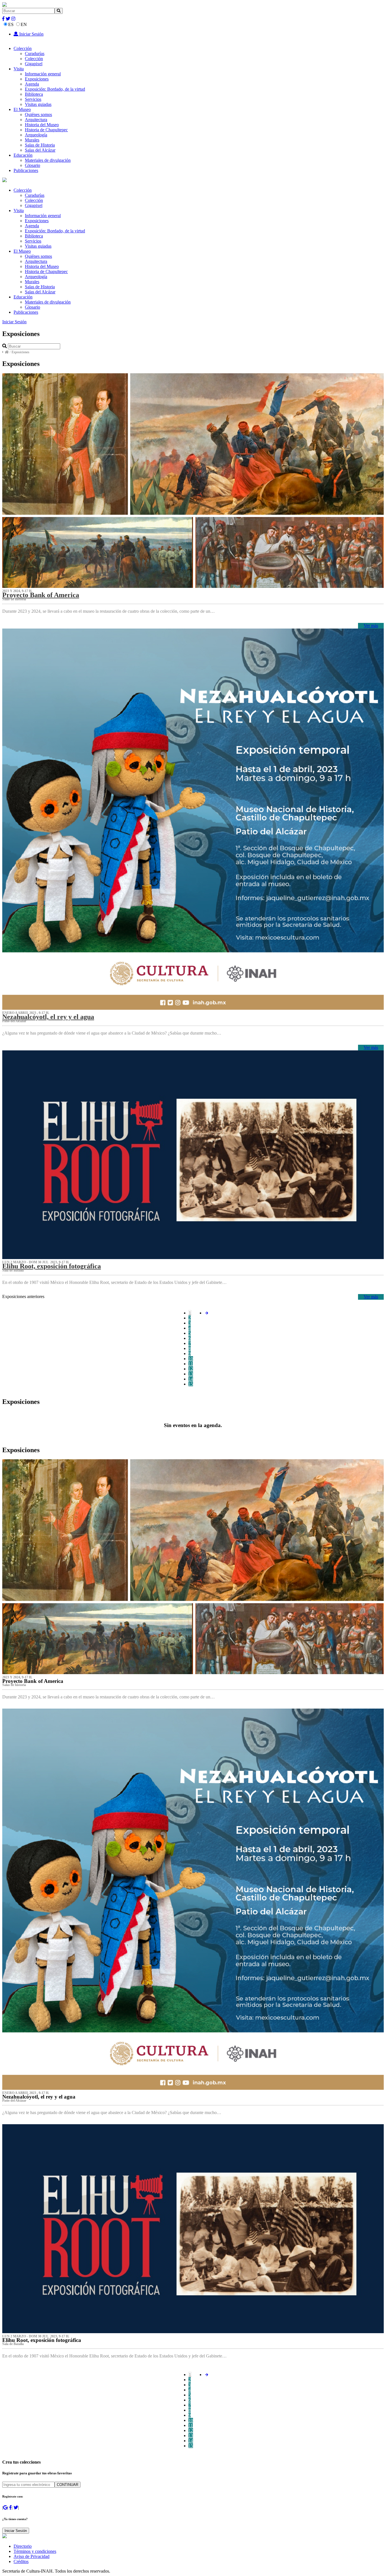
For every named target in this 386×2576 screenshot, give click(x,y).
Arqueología (36, 135)
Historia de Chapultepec (46, 130)
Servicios (33, 99)
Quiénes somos (38, 114)
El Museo (22, 109)
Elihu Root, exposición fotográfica (52, 1266)
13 (191, 1374)
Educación (23, 155)
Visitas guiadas (38, 104)
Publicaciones (26, 170)
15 (191, 1384)
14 (191, 1379)
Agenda (32, 84)
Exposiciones (37, 79)
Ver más (371, 626)
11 (191, 1364)
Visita (19, 69)
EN (24, 24)
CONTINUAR (68, 2485)
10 (191, 1359)
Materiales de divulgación (48, 160)
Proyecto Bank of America (41, 595)
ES (11, 24)
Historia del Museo (42, 125)
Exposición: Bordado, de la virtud (55, 89)
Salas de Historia (40, 145)
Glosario (32, 165)
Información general (43, 74)
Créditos (21, 2561)
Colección (23, 48)
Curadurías (35, 54)
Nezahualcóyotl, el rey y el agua (48, 1017)
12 (191, 1369)
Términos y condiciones (35, 2551)
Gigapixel (34, 64)
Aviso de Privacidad (32, 2556)
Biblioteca (34, 94)
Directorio (23, 2546)
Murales (32, 140)
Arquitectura (36, 120)
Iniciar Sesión (31, 34)
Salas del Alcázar (40, 150)
